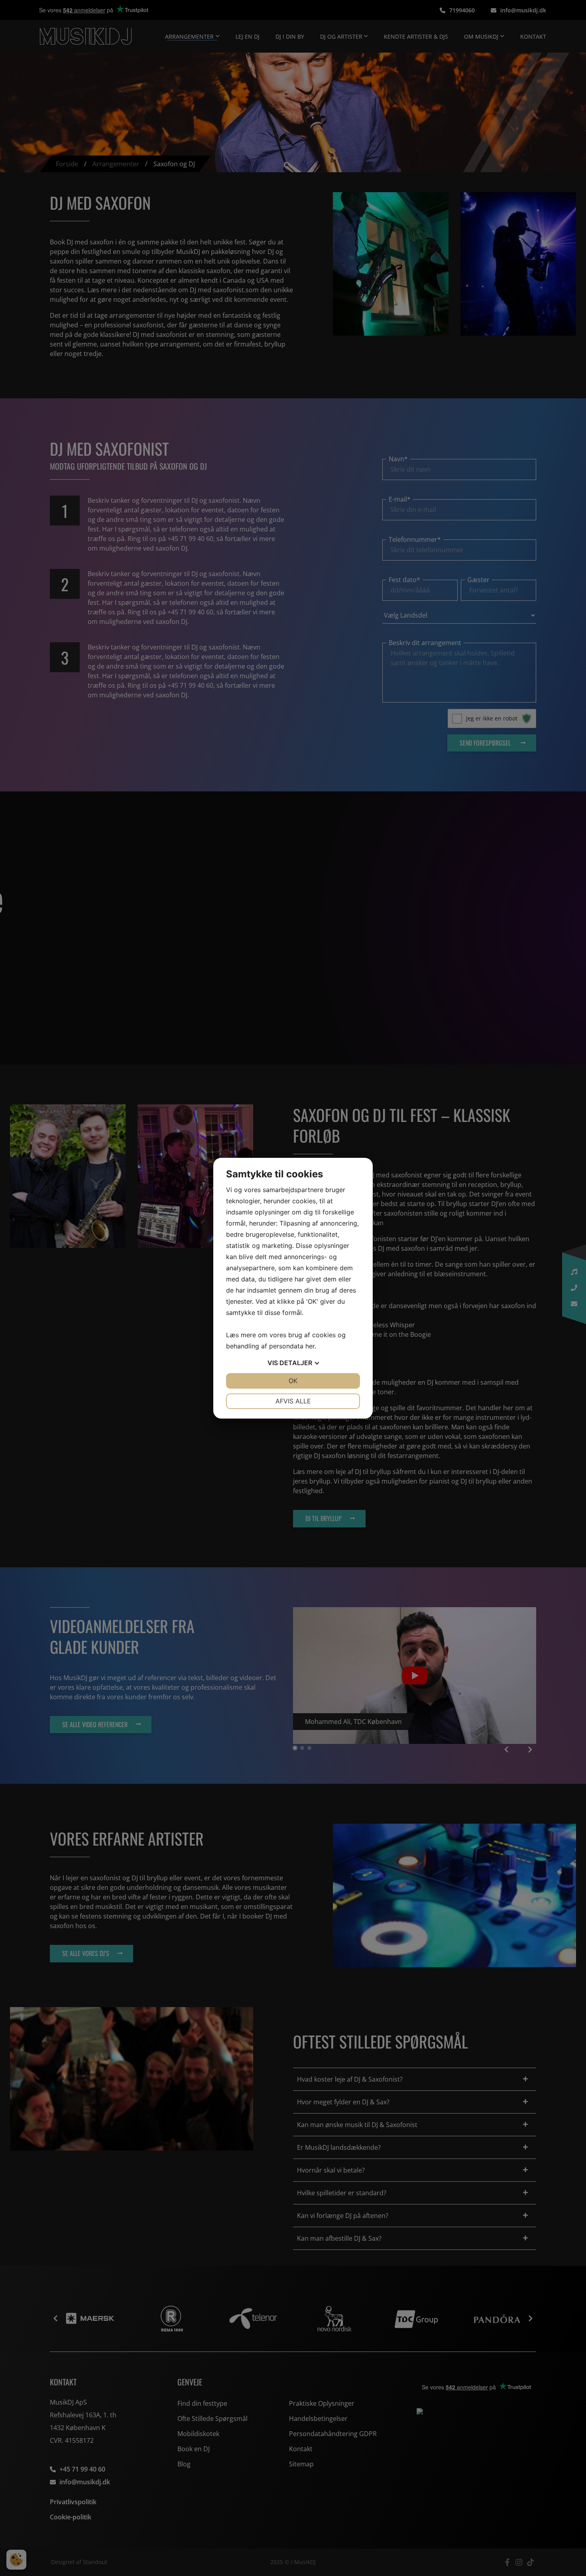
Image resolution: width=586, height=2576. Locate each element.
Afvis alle (293, 1401)
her (310, 1346)
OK (293, 1381)
